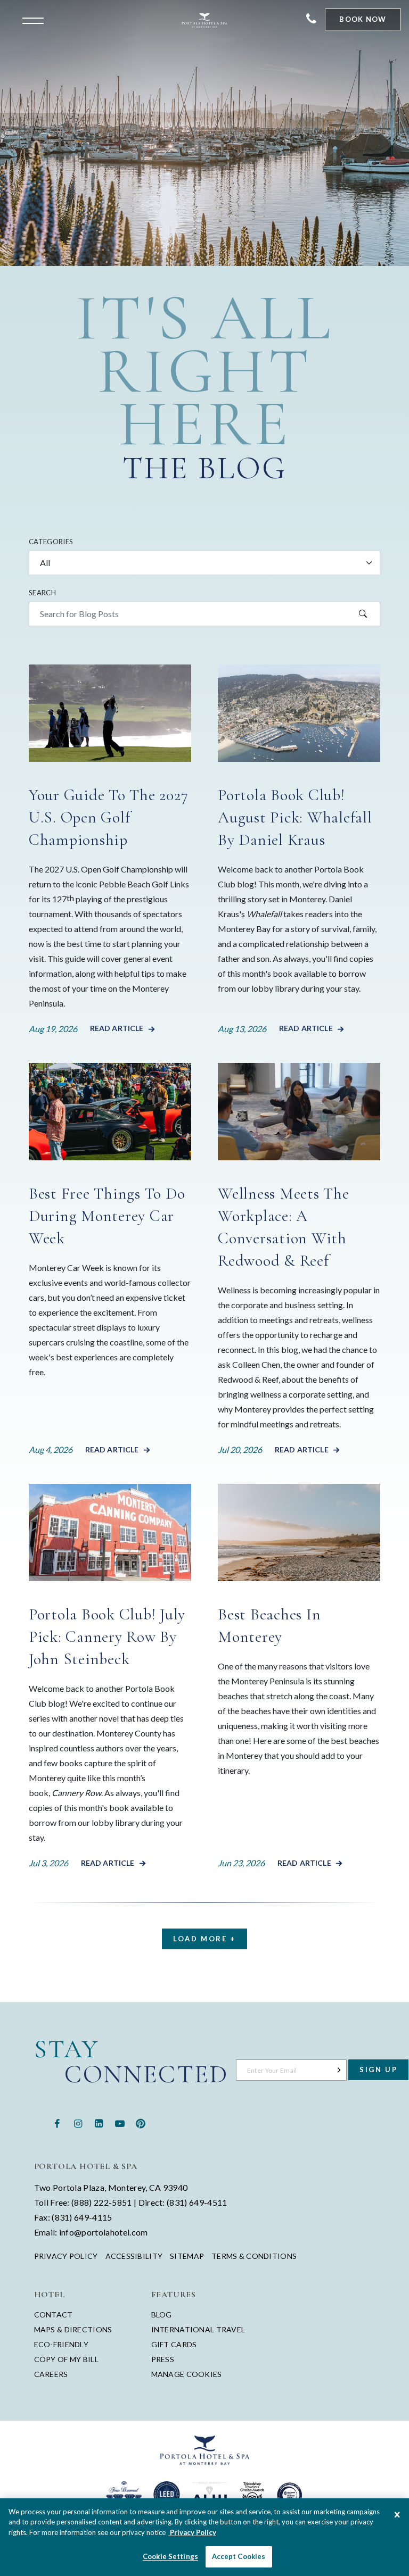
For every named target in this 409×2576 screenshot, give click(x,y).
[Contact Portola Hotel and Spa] (311, 19)
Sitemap (187, 2256)
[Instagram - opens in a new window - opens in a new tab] (78, 2122)
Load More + (204, 1939)
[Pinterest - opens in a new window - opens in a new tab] (140, 2122)
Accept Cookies (239, 2556)
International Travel (198, 2329)
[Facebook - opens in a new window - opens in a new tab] (57, 2122)
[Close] (397, 2515)
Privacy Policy (66, 2256)
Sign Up (378, 2070)
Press (163, 2359)
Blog (162, 2315)
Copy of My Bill (66, 2359)
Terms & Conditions (254, 2256)
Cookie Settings (170, 2556)
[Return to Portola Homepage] (204, 20)
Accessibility (134, 2256)
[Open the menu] (36, 20)
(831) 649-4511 (197, 2202)
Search (42, 593)
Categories (51, 542)
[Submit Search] (363, 614)
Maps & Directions (73, 2329)
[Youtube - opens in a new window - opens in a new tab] (120, 2122)
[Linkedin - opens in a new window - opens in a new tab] (99, 2122)
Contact (54, 2315)
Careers (51, 2374)
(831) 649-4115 (82, 2217)
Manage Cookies (187, 2374)
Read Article (118, 1028)
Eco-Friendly (61, 2344)
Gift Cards (174, 2344)
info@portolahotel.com (104, 2232)
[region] (204, 2537)
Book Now (363, 19)
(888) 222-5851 (101, 2202)
